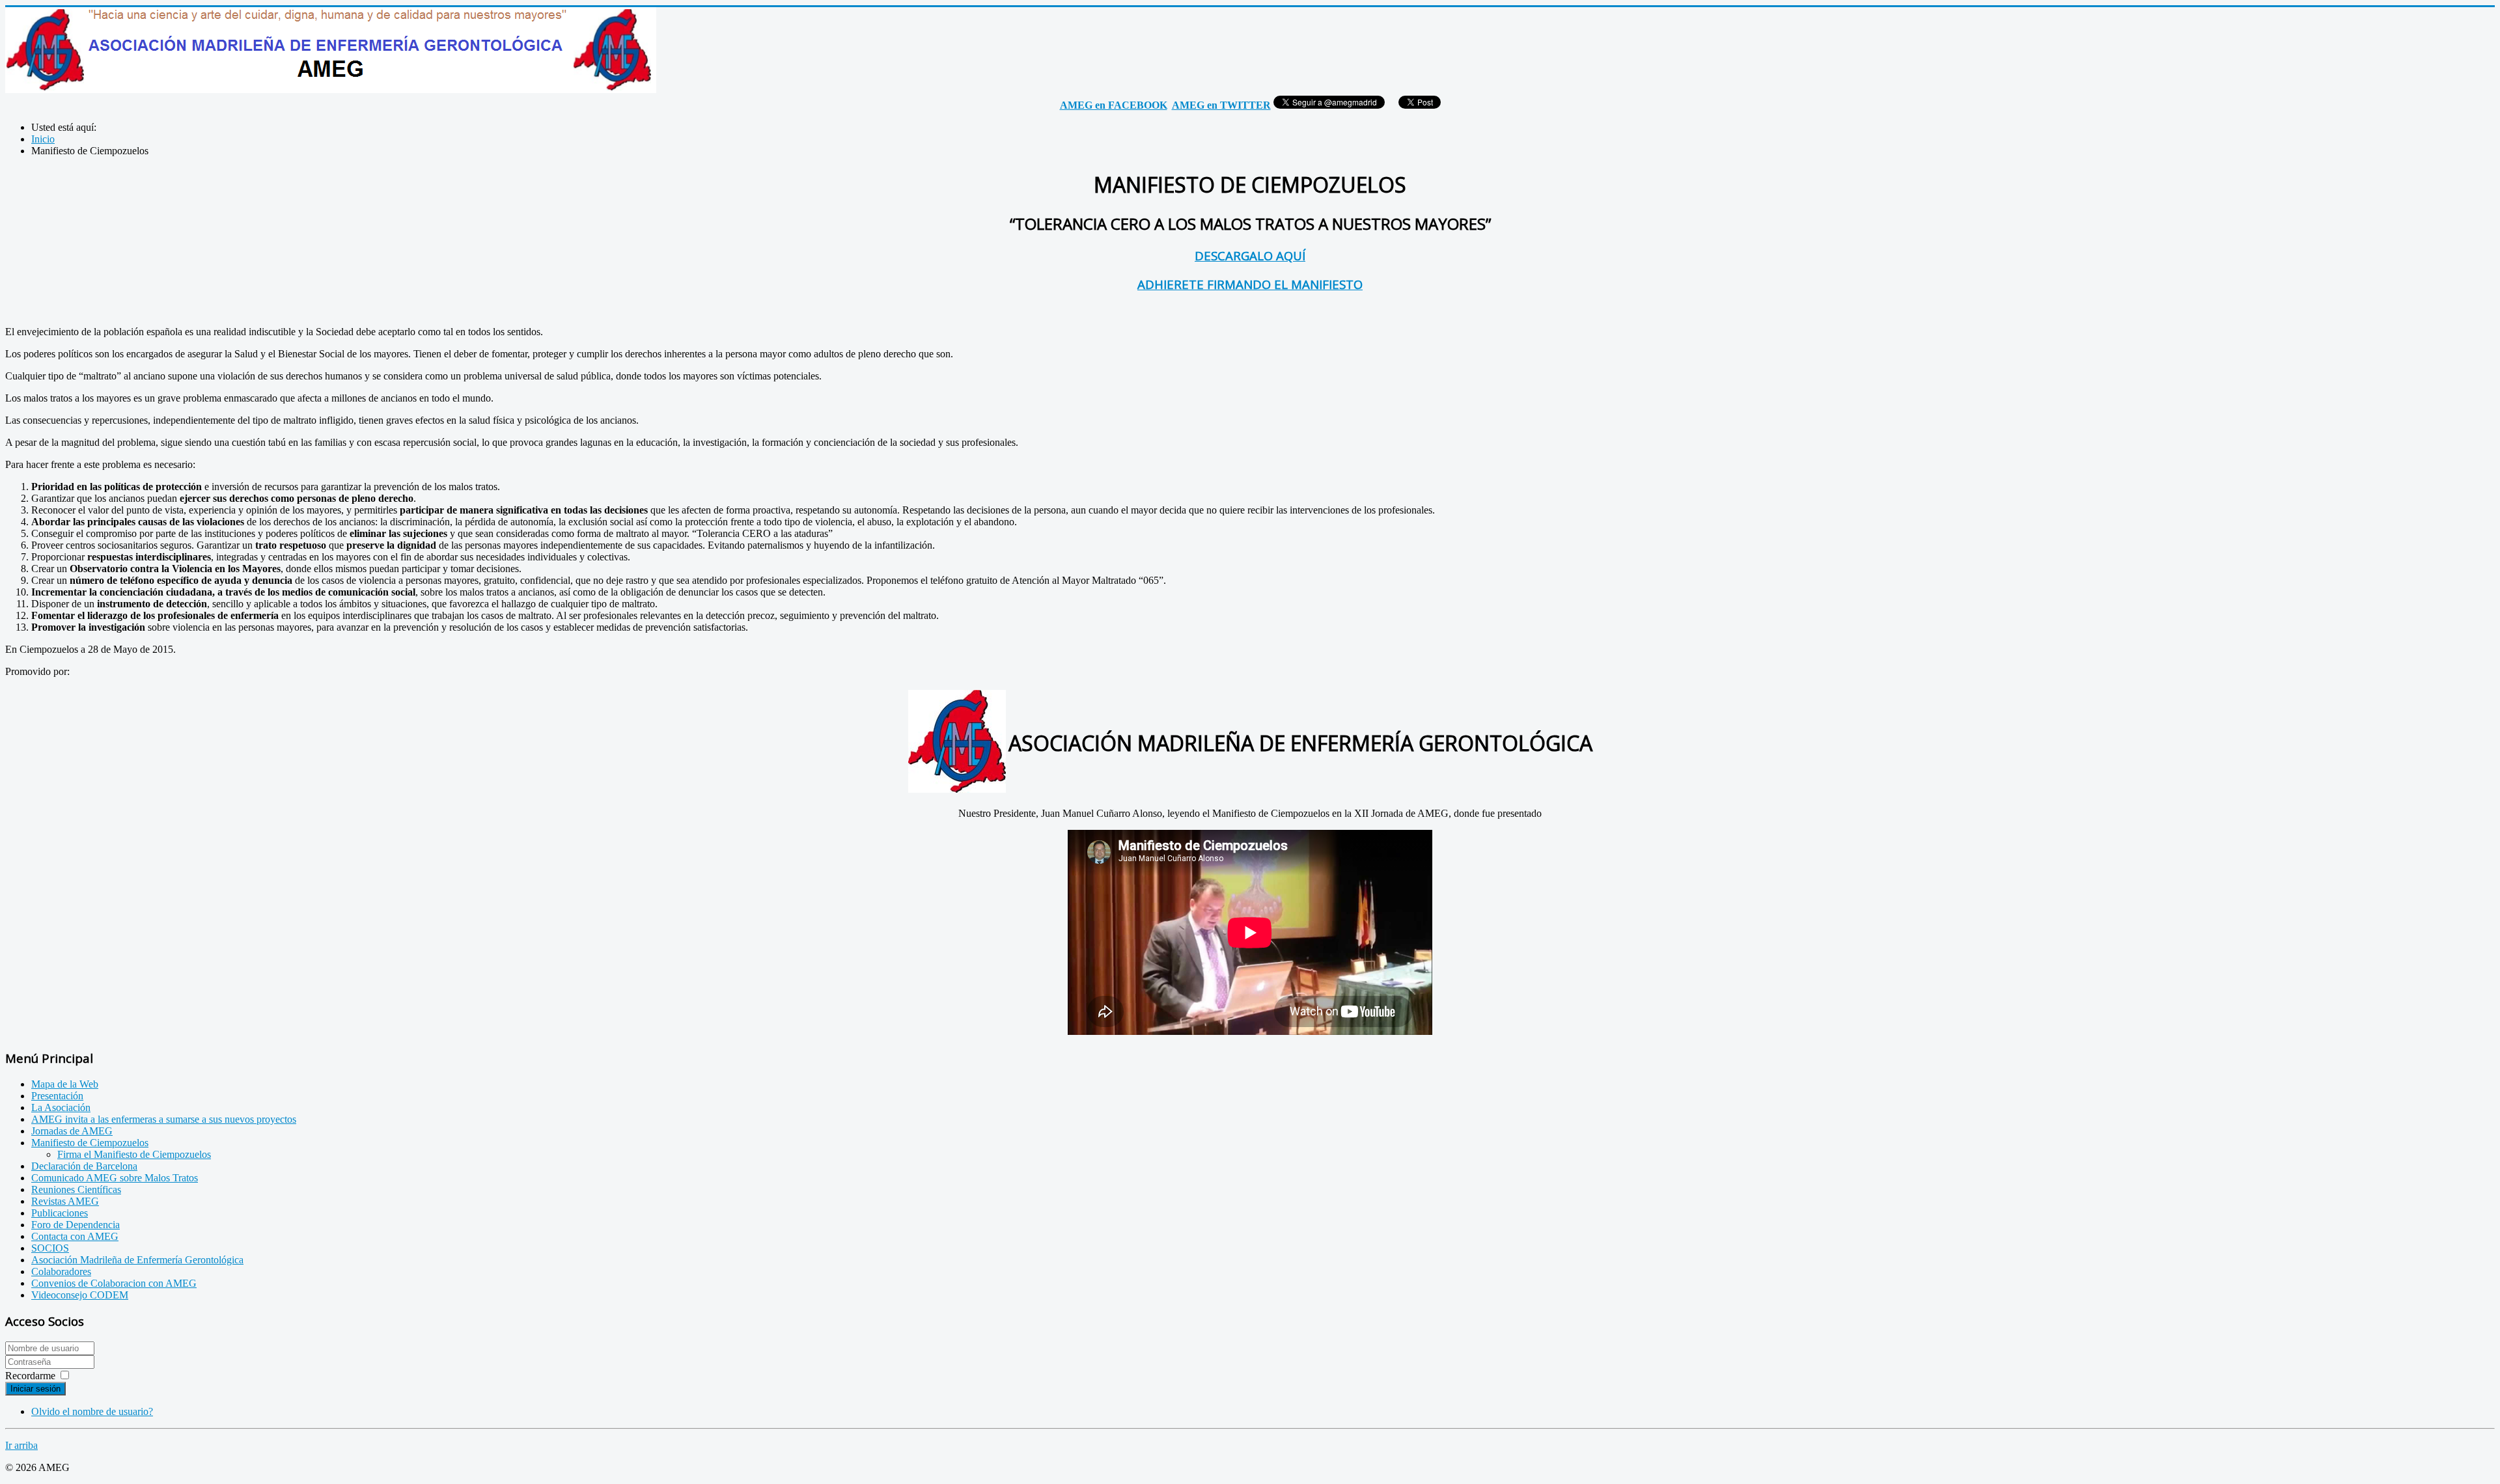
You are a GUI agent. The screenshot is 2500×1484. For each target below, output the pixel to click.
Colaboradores (61, 1271)
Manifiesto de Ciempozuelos (90, 1143)
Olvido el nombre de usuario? (92, 1411)
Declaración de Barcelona (84, 1166)
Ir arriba (21, 1445)
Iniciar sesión (35, 1389)
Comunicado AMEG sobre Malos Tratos (115, 1178)
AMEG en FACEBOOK (1114, 105)
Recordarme (30, 1376)
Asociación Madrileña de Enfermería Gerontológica (137, 1260)
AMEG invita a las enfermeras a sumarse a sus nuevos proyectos (164, 1119)
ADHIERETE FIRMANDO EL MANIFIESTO (1250, 284)
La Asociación (61, 1107)
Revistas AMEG (65, 1201)
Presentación (57, 1096)
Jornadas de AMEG (72, 1131)
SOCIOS (50, 1248)
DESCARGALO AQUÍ (1250, 255)
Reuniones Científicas (76, 1189)
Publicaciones (60, 1213)
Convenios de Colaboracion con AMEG (114, 1283)
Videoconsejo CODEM (80, 1295)
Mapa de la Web (65, 1084)
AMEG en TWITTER (1221, 105)
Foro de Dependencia (76, 1225)
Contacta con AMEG (75, 1236)
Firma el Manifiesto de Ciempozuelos (134, 1154)
